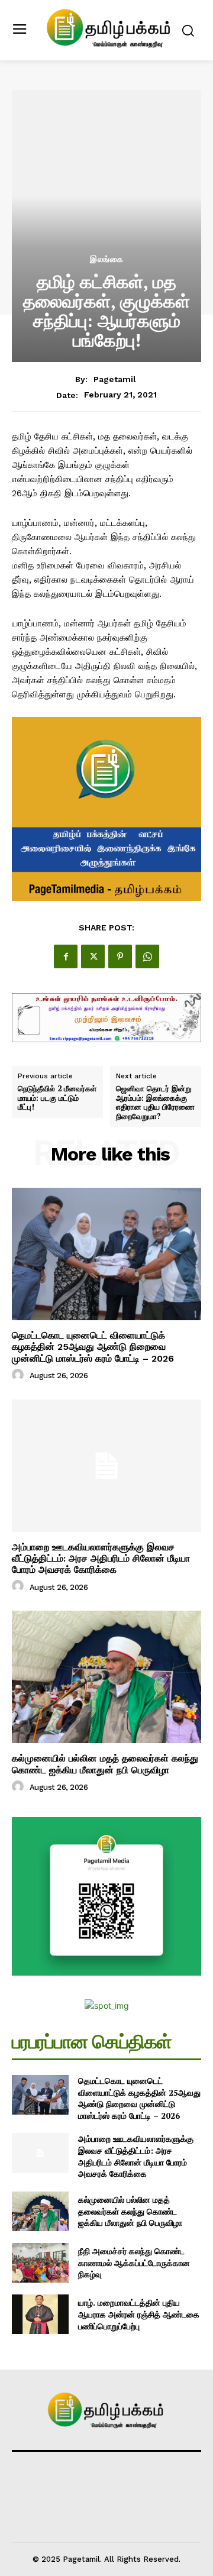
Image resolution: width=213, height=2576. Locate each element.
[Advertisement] (106, 188)
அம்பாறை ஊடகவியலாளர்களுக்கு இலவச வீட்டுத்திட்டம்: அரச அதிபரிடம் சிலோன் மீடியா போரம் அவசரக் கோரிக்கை (101, 1558)
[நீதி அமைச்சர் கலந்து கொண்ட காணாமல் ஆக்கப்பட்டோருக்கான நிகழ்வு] (40, 2263)
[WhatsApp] (147, 956)
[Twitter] (93, 956)
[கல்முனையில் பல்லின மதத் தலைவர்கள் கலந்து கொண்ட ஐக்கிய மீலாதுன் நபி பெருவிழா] (106, 1677)
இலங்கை (107, 259)
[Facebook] (66, 956)
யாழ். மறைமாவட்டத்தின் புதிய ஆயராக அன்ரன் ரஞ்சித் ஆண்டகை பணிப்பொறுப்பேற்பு (139, 2314)
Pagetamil (115, 379)
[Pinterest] (120, 956)
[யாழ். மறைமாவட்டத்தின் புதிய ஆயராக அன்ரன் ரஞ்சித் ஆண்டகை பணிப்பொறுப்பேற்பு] (40, 2314)
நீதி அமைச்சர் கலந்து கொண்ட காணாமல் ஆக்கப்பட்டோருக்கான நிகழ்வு (134, 2263)
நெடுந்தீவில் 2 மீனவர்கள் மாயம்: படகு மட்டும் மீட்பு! (57, 1098)
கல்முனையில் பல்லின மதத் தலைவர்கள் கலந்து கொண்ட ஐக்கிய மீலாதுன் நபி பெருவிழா (105, 1764)
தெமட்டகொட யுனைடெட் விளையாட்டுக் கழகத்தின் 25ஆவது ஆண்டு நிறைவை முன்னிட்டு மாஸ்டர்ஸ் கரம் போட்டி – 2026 (93, 1347)
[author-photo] (20, 1375)
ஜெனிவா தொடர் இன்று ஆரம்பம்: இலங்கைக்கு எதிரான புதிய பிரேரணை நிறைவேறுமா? (155, 1103)
